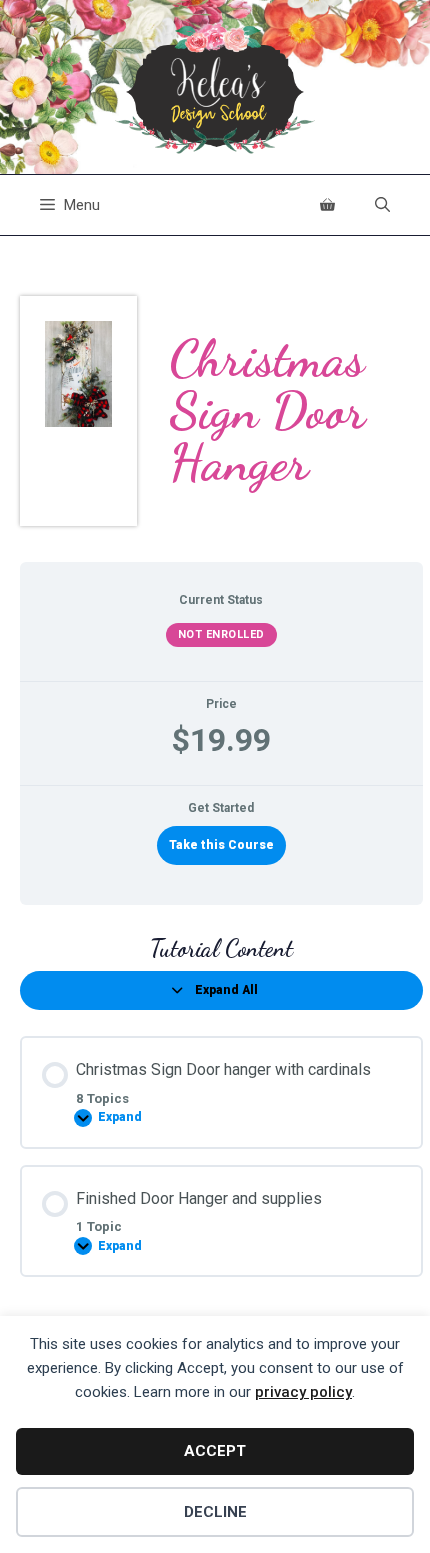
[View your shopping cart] (327, 205)
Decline (215, 1512)
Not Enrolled (221, 634)
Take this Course (221, 845)
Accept (215, 1451)
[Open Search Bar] (382, 205)
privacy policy (303, 1392)
